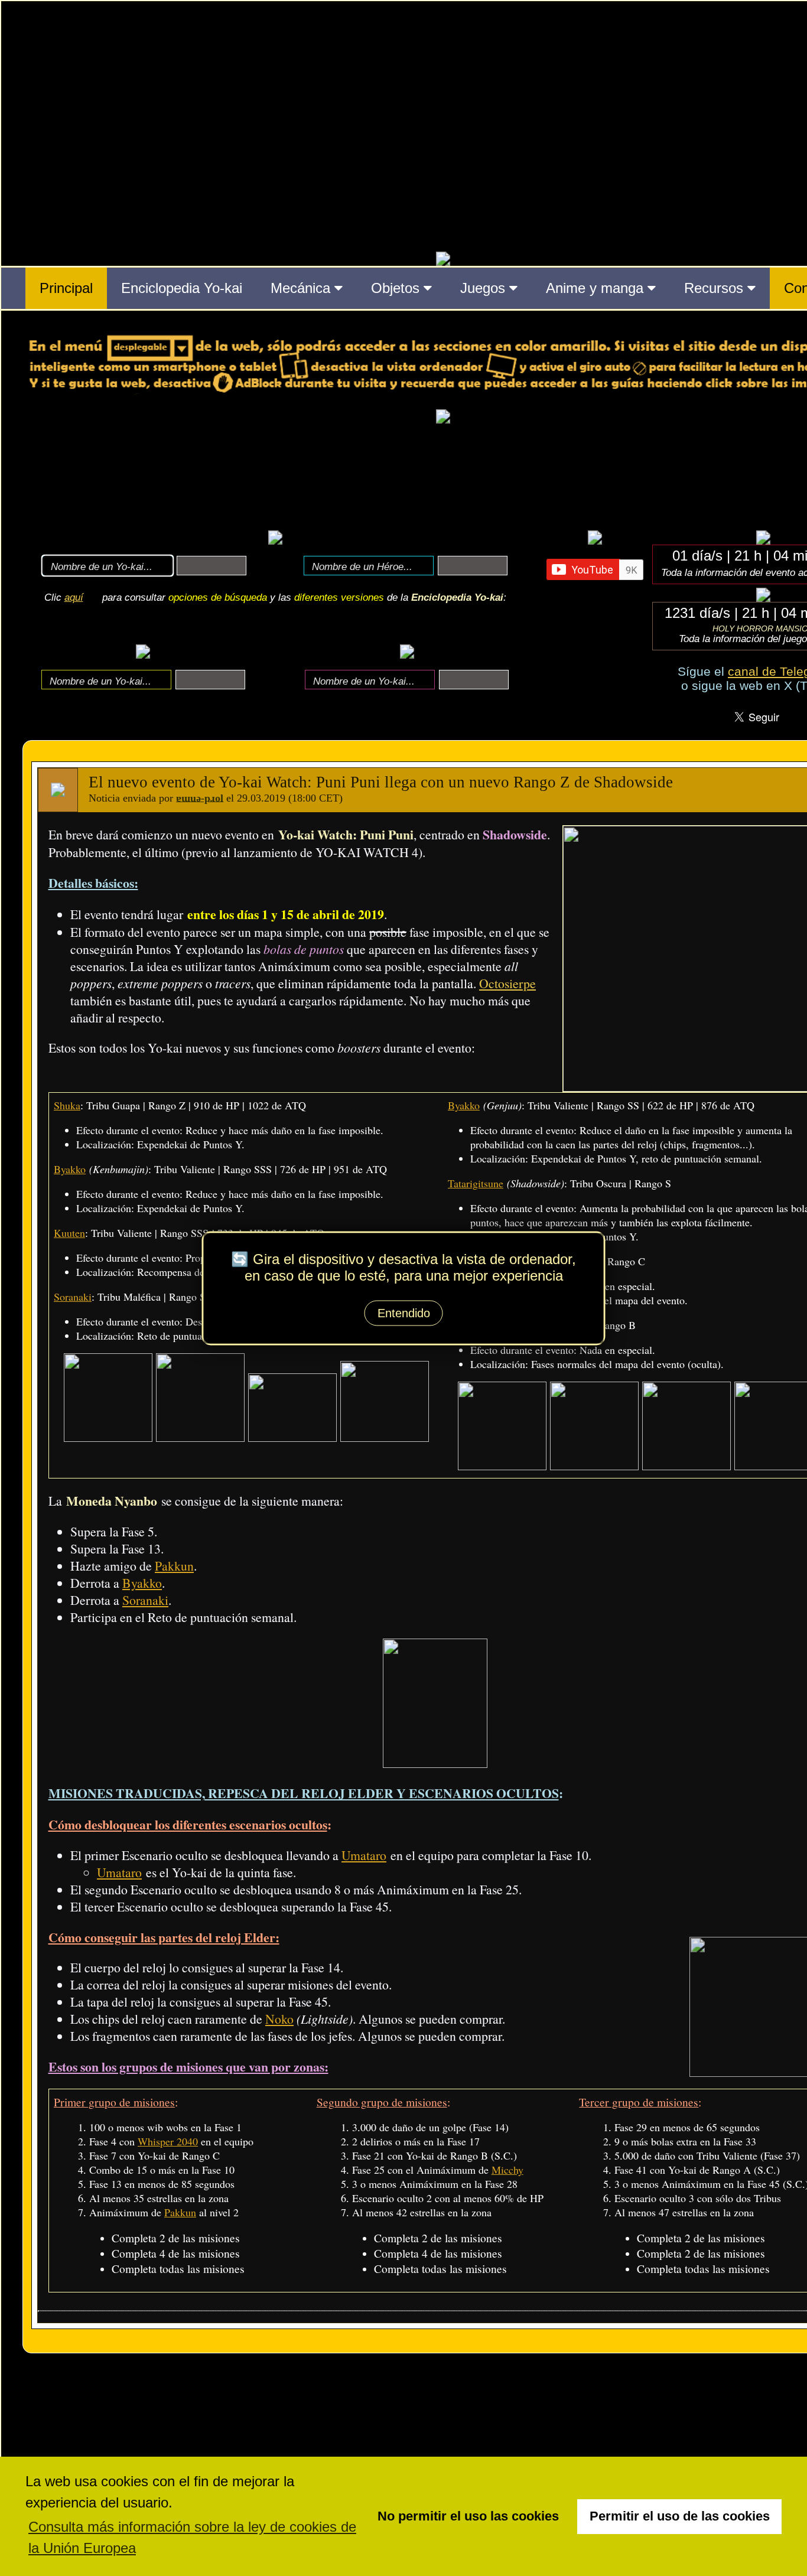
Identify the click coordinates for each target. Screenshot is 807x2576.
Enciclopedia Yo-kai (182, 288)
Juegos (485, 288)
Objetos (397, 288)
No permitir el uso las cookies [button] (468, 2516)
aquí (74, 597)
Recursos (716, 288)
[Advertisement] (443, 476)
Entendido (404, 1313)
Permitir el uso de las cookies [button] (680, 2516)
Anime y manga (597, 288)
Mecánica (302, 288)
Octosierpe (507, 983)
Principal (66, 288)
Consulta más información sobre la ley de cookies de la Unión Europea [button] (192, 2537)
